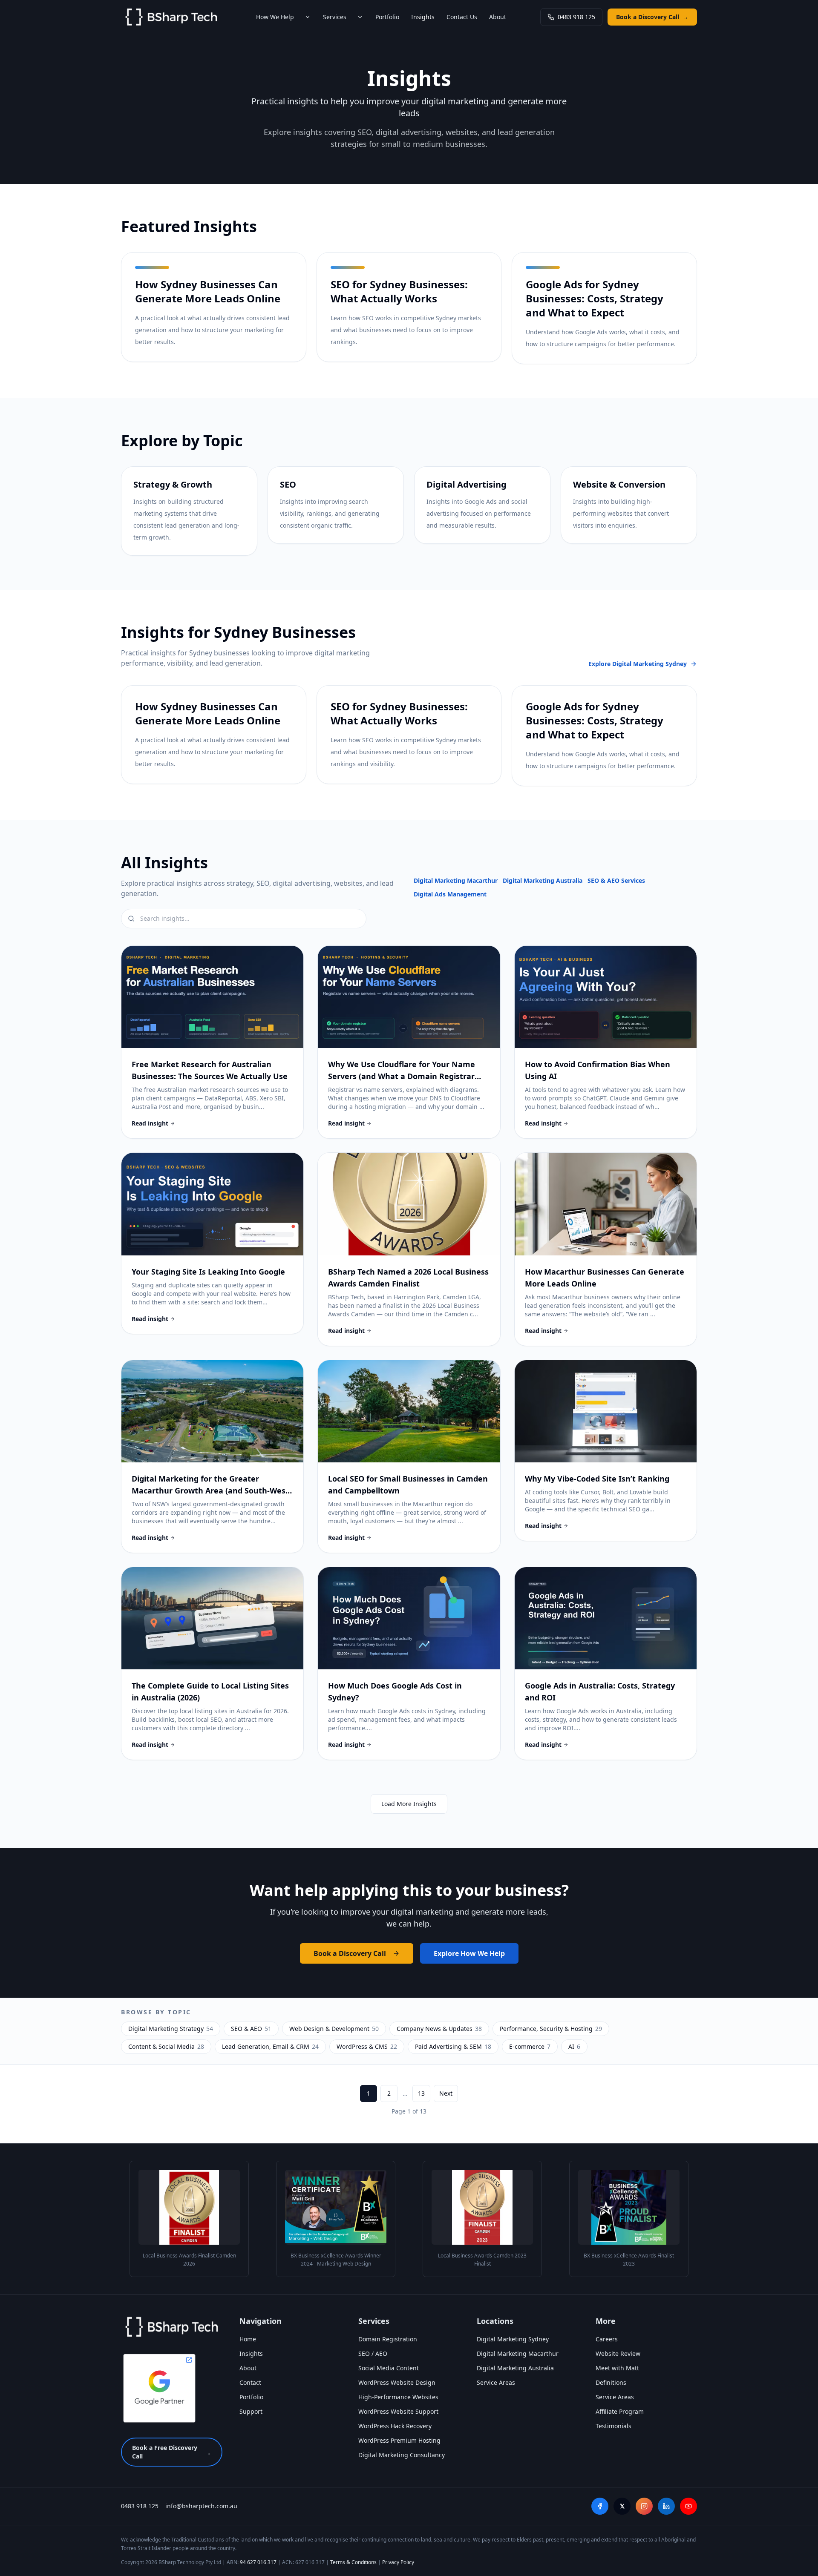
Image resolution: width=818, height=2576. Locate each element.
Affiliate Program (620, 2411)
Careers (607, 2339)
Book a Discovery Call (652, 17)
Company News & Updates (439, 2029)
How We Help (275, 17)
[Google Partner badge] (159, 2388)
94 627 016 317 (258, 2562)
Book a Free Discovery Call (172, 2452)
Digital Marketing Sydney (513, 2339)
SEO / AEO (373, 2353)
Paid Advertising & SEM (453, 2046)
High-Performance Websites (398, 2397)
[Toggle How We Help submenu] (308, 17)
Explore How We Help (469, 1953)
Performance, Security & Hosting (551, 2029)
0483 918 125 (576, 17)
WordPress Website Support (398, 2411)
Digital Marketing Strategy (171, 2029)
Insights (423, 17)
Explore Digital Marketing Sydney (638, 664)
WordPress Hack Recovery (395, 2426)
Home (248, 2339)
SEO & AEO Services (616, 880)
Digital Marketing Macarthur (456, 880)
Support (251, 2411)
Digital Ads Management (450, 894)
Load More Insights (409, 1804)
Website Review (618, 2353)
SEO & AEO (251, 2029)
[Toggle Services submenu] (360, 17)
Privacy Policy (398, 2562)
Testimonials (613, 2426)
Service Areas (496, 2382)
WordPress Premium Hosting (399, 2440)
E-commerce (530, 2046)
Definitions (611, 2382)
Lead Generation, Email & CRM (270, 2046)
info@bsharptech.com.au (201, 2506)
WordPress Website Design (397, 2382)
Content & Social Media (166, 2046)
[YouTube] (688, 2506)
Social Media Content (389, 2368)
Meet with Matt (617, 2368)
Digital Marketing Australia (543, 880)
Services (335, 17)
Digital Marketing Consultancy (402, 2455)
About (498, 17)
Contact (250, 2382)
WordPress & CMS (367, 2046)
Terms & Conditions (353, 2562)
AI (574, 2046)
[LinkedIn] (666, 2506)
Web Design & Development (334, 2029)
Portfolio (387, 17)
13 (421, 2093)
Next (446, 2093)
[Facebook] (600, 2506)
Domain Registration (388, 2339)
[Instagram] (644, 2506)
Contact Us (462, 17)
